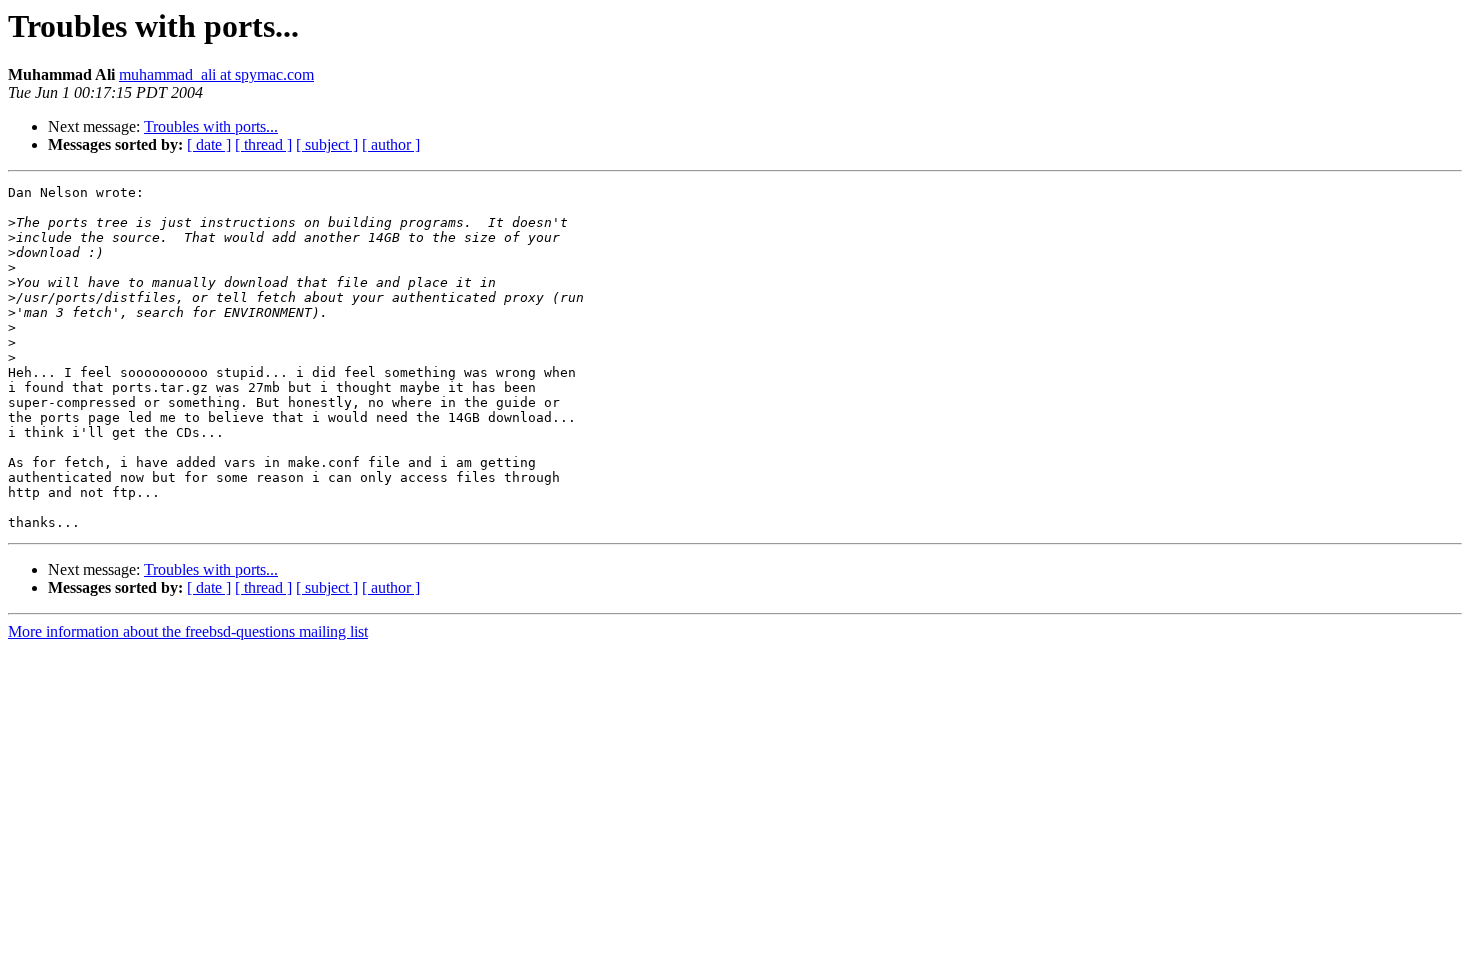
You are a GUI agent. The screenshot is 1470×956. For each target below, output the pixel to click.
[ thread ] (263, 144)
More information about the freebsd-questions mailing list (188, 631)
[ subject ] (327, 144)
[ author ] (391, 144)
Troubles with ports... (211, 126)
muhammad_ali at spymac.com (216, 74)
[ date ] (209, 144)
